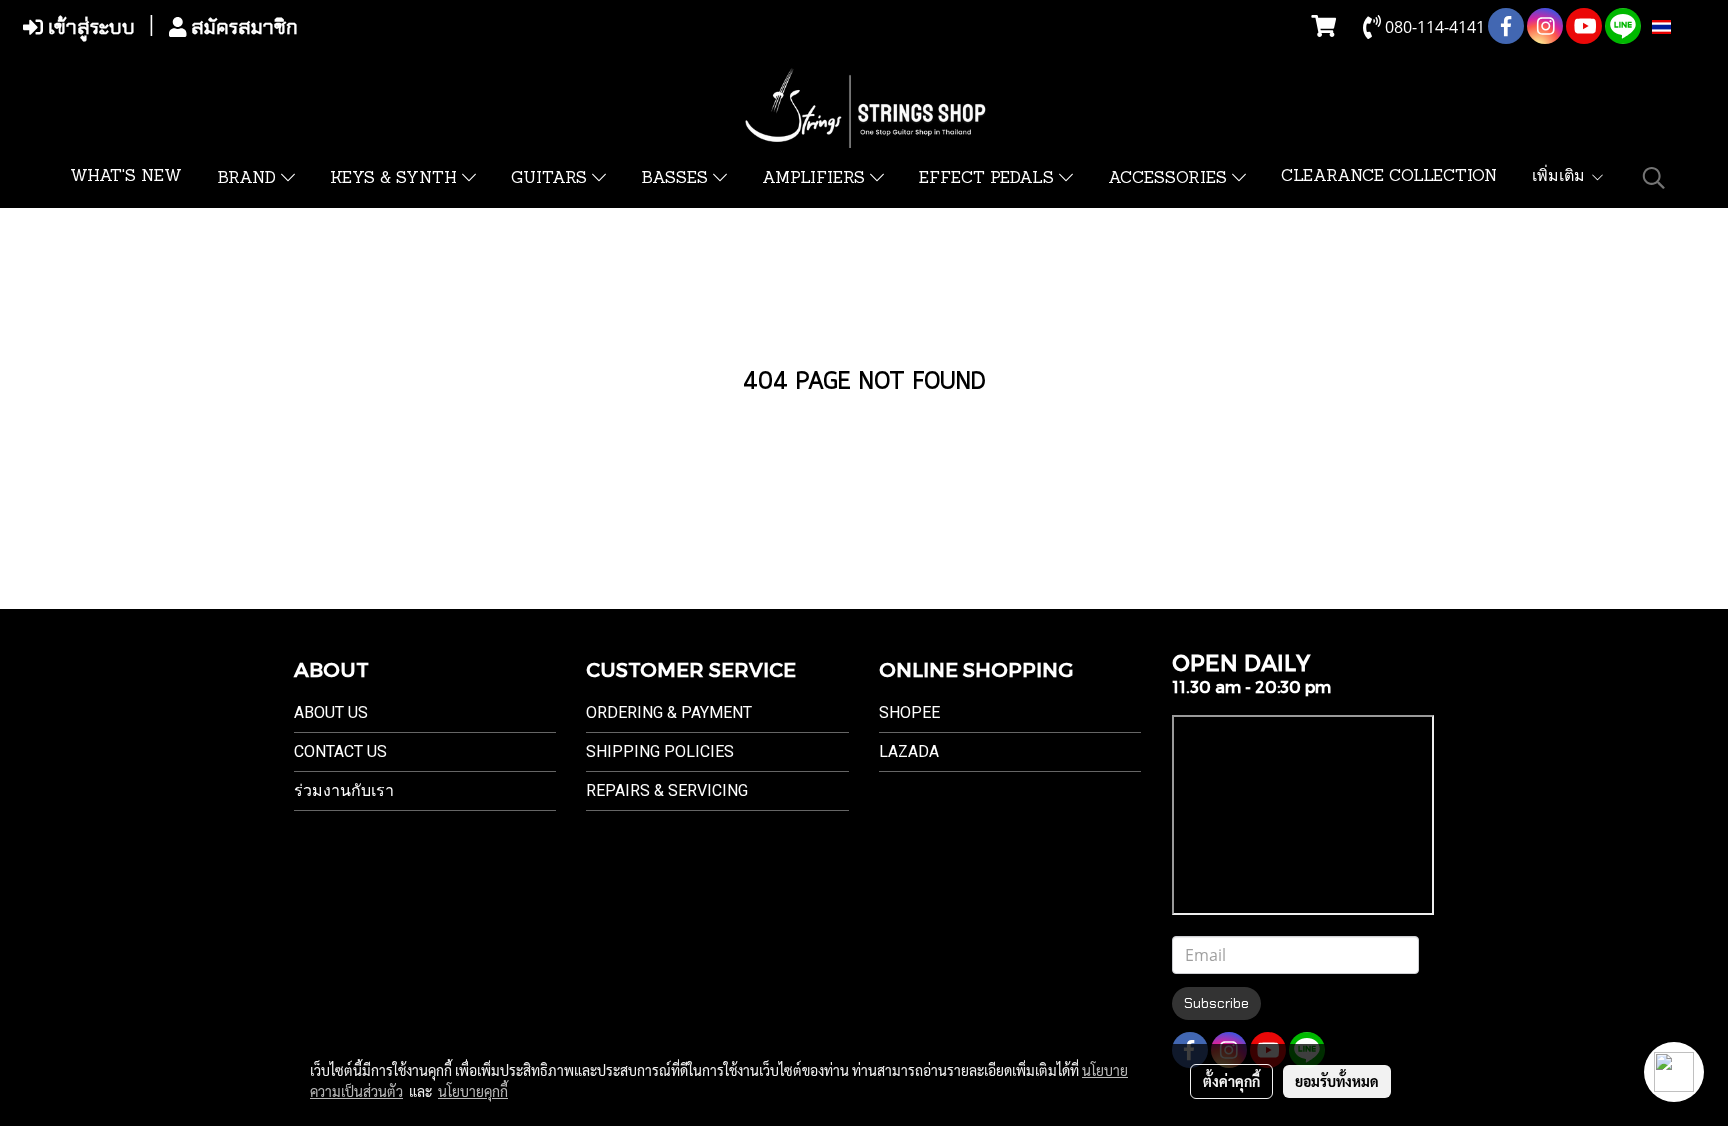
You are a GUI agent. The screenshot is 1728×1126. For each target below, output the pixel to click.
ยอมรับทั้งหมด (1337, 1081)
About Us (331, 712)
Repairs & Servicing (667, 790)
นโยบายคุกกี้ (473, 1091)
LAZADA (909, 751)
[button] (1654, 178)
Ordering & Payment (669, 712)
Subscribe (1216, 1003)
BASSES (677, 179)
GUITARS (551, 179)
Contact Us (340, 751)
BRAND (249, 179)
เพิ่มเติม (1561, 177)
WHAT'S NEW (126, 177)
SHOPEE (909, 712)
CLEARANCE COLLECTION (1389, 177)
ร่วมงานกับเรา (344, 790)
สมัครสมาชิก (242, 27)
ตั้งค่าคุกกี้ (1231, 1081)
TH (1682, 27)
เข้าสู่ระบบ (89, 27)
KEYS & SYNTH (396, 179)
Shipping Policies (660, 751)
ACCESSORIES (1170, 179)
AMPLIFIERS (816, 179)
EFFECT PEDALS (989, 179)
